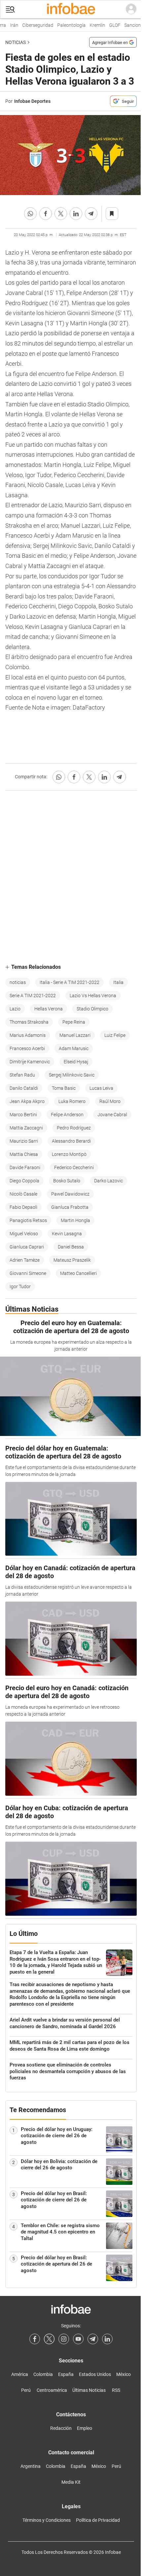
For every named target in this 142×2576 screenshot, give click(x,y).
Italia (118, 982)
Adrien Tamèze (25, 1260)
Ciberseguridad (32, 25)
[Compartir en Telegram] (91, 214)
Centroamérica (52, 2390)
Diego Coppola (24, 1181)
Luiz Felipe (115, 1035)
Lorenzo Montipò (69, 1154)
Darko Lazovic (108, 1181)
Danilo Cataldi (24, 1088)
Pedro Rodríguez (74, 1128)
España (66, 2374)
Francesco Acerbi (27, 1048)
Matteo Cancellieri (78, 1273)
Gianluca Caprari (27, 1247)
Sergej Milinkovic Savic (72, 1075)
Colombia (43, 2374)
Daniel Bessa (71, 1247)
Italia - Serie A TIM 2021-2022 (70, 982)
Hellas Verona (49, 1009)
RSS (116, 2390)
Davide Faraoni (25, 1167)
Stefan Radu (22, 1075)
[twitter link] (49, 2339)
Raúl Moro (110, 1101)
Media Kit (71, 2482)
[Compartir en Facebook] (46, 214)
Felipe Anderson (67, 1115)
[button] (10, 9)
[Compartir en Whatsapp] (30, 214)
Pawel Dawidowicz (70, 1194)
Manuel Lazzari (75, 1035)
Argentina (31, 2466)
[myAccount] (131, 9)
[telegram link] (93, 2339)
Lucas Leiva (101, 1088)
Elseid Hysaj (76, 1062)
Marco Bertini (23, 1115)
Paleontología (66, 25)
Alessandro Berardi (71, 1141)
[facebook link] (35, 2339)
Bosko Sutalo (67, 1181)
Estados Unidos (95, 2374)
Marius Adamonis (28, 1035)
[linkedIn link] (107, 2339)
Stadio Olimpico (92, 1009)
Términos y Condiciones (47, 2520)
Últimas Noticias (89, 2390)
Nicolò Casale (23, 1194)
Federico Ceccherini (74, 1167)
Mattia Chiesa (24, 1154)
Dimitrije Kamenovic (30, 1062)
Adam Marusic (74, 1048)
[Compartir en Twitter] (61, 214)
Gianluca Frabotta (70, 1207)
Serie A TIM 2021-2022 (33, 996)
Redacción (61, 2428)
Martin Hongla (75, 1220)
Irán (9, 25)
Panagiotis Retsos (28, 1220)
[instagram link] (64, 2339)
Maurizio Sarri (24, 1141)
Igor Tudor (20, 1287)
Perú (26, 2390)
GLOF (109, 25)
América (20, 2374)
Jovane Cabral (112, 1115)
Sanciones (129, 25)
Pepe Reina (74, 1022)
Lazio (15, 1009)
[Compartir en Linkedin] (76, 214)
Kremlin (92, 25)
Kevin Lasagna (67, 1234)
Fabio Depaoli (23, 1207)
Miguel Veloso (24, 1234)
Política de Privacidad (98, 2520)
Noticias (16, 42)
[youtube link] (78, 2339)
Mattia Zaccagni (26, 1128)
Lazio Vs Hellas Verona (93, 996)
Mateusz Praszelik (72, 1260)
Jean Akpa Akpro (27, 1101)
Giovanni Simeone (28, 1273)
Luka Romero (72, 1101)
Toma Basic (64, 1088)
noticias (18, 982)
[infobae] (71, 9)
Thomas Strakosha (29, 1022)
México (124, 2374)
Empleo (85, 2428)
